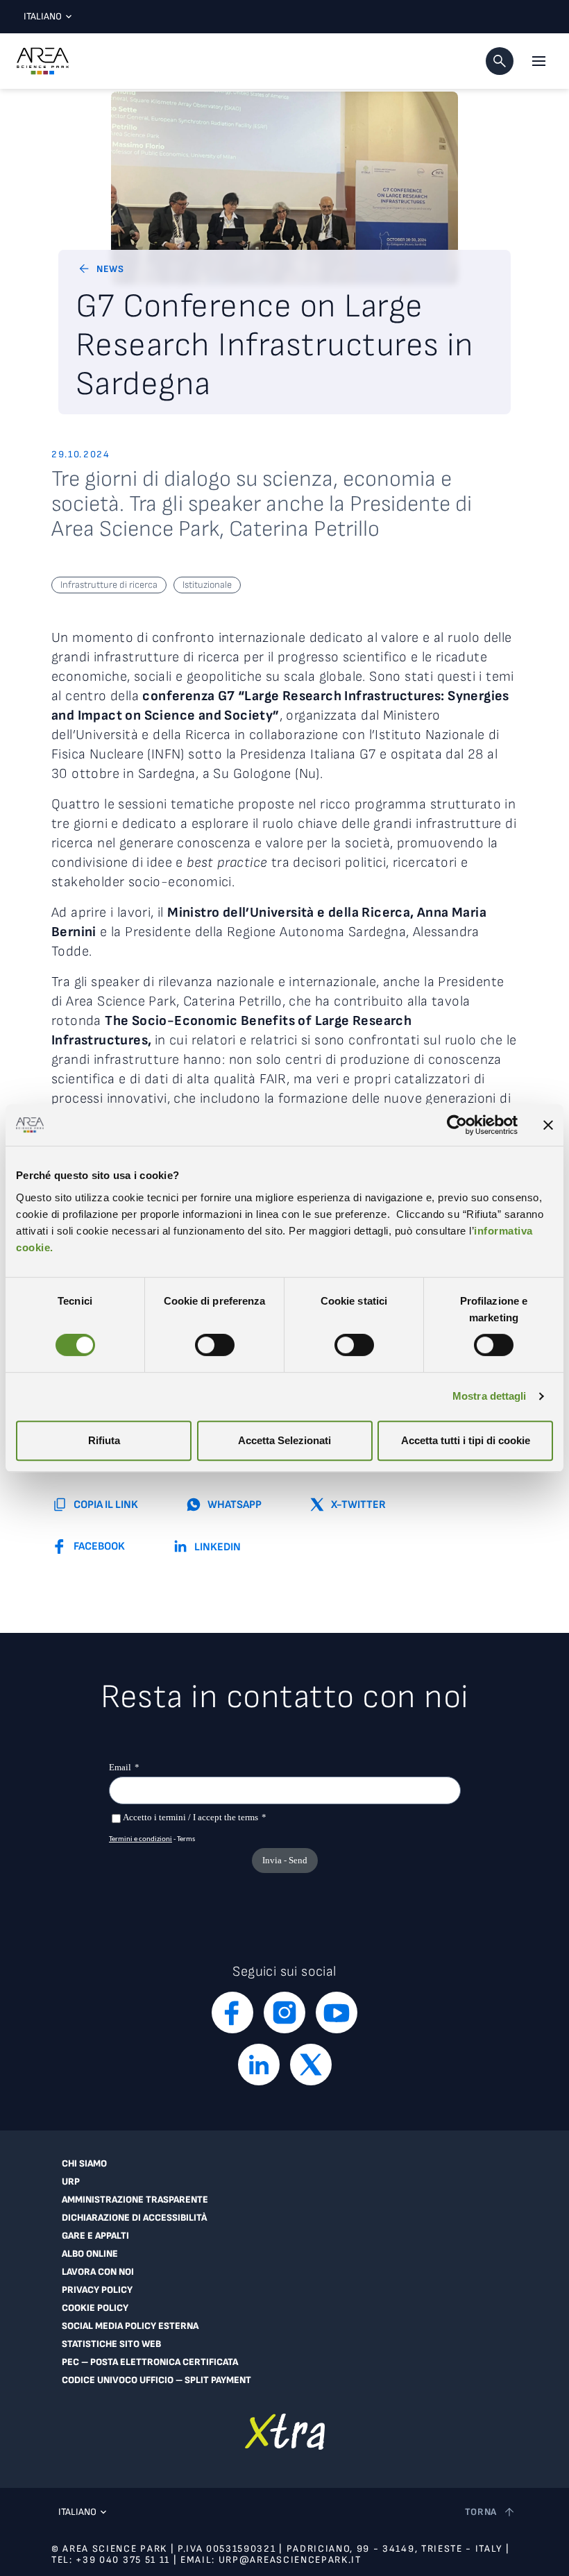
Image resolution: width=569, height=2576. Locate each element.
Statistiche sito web (111, 2344)
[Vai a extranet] (285, 2431)
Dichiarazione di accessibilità (134, 2218)
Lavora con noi (98, 2272)
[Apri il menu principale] (538, 61)
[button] (500, 61)
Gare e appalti (95, 2236)
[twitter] (311, 2065)
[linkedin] (259, 2065)
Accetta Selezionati (284, 1440)
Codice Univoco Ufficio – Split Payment (156, 2380)
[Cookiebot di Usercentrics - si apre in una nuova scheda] (457, 1125)
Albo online (90, 2254)
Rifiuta (104, 1440)
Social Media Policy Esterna (130, 2326)
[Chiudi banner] (548, 1125)
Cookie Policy (95, 2308)
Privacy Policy (97, 2290)
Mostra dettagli (490, 1396)
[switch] (215, 1345)
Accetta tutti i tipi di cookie (466, 1440)
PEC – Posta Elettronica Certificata (150, 2362)
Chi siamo (84, 2164)
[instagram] (284, 2012)
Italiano (43, 16)
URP (71, 2182)
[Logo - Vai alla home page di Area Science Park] (43, 61)
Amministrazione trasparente (135, 2200)
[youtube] (337, 2012)
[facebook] (232, 2012)
